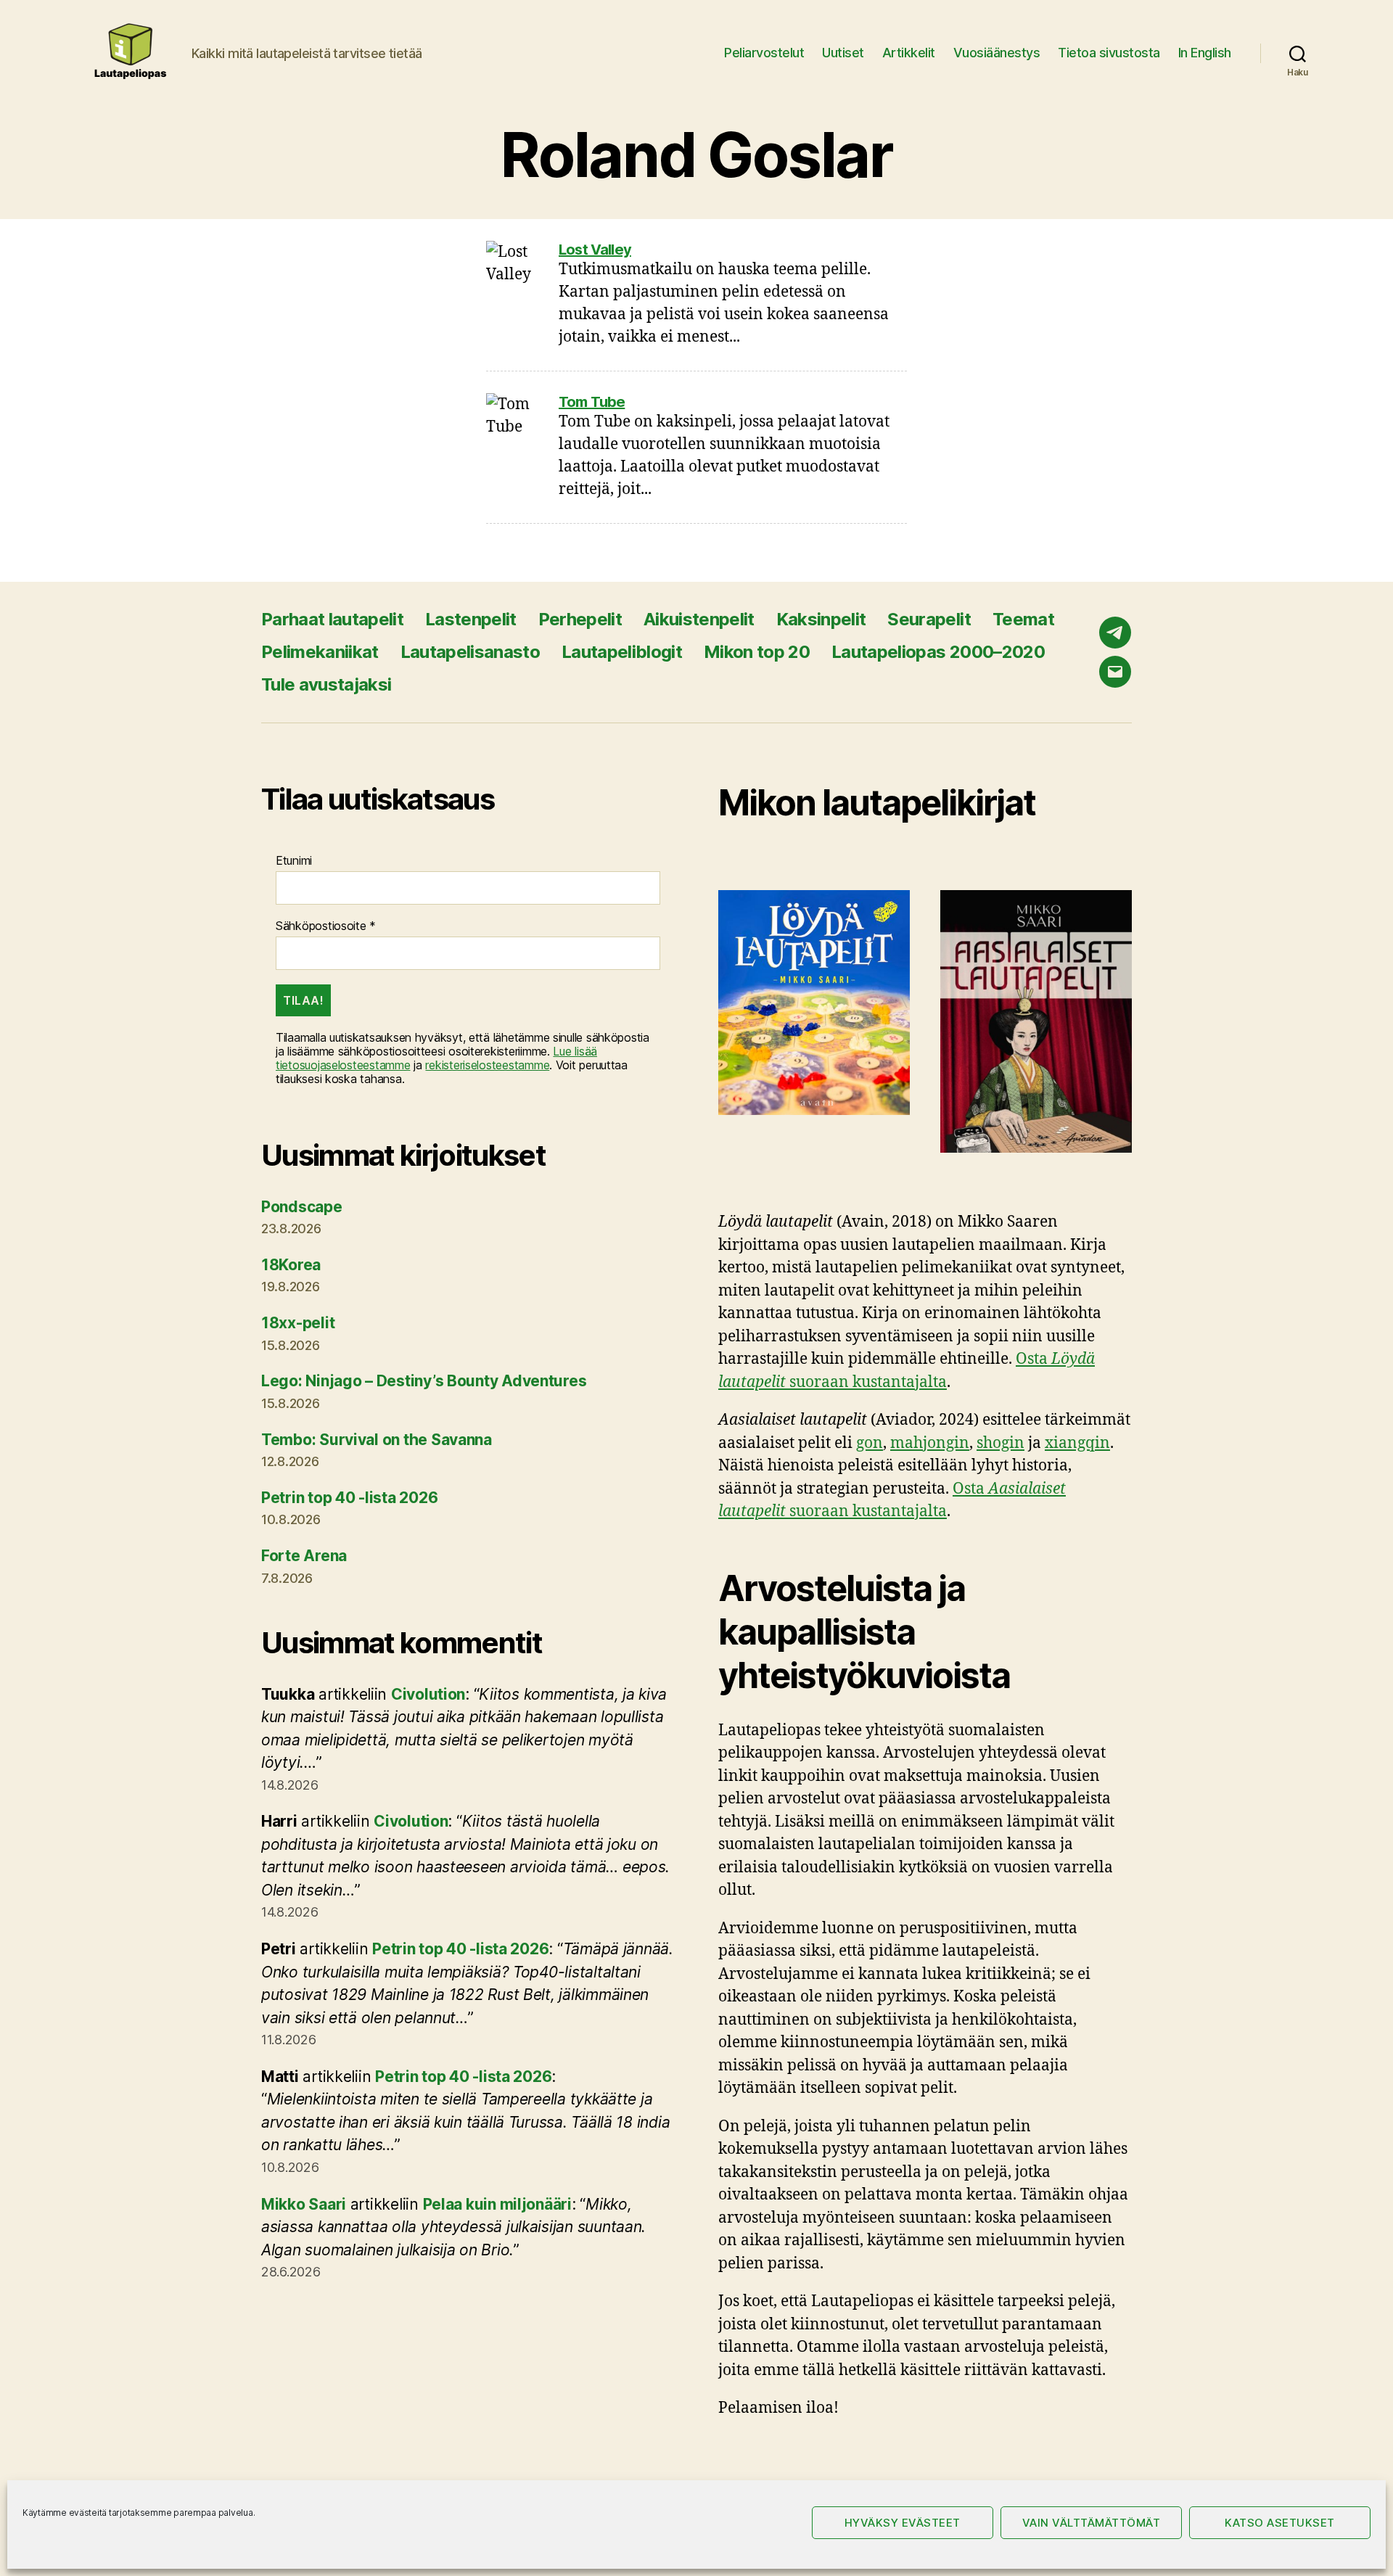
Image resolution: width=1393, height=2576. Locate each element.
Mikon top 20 (757, 652)
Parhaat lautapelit (332, 619)
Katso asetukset (1280, 2523)
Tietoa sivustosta (1109, 53)
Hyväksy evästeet (903, 2523)
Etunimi (294, 861)
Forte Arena (304, 1556)
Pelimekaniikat (320, 652)
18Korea (291, 1265)
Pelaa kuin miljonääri (497, 2204)
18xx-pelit (298, 1323)
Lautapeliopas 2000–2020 (938, 652)
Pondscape (302, 1207)
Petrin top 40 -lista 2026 (349, 1498)
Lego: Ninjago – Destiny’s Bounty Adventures (424, 1381)
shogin (1000, 1443)
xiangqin (1077, 1443)
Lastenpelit (471, 619)
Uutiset (843, 53)
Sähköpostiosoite (326, 926)
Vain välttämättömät (1092, 2523)
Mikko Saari (304, 2204)
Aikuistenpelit (699, 619)
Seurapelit (929, 619)
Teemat (1023, 619)
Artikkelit (909, 53)
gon (870, 1443)
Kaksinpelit (821, 619)
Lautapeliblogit (622, 652)
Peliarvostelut (764, 53)
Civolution (428, 1694)
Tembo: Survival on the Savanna (377, 1440)
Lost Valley (595, 250)
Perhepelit (580, 619)
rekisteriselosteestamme (487, 1065)
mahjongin (930, 1443)
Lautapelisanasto (470, 652)
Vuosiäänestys (997, 53)
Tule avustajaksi (326, 684)
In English (1205, 53)
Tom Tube (592, 402)
